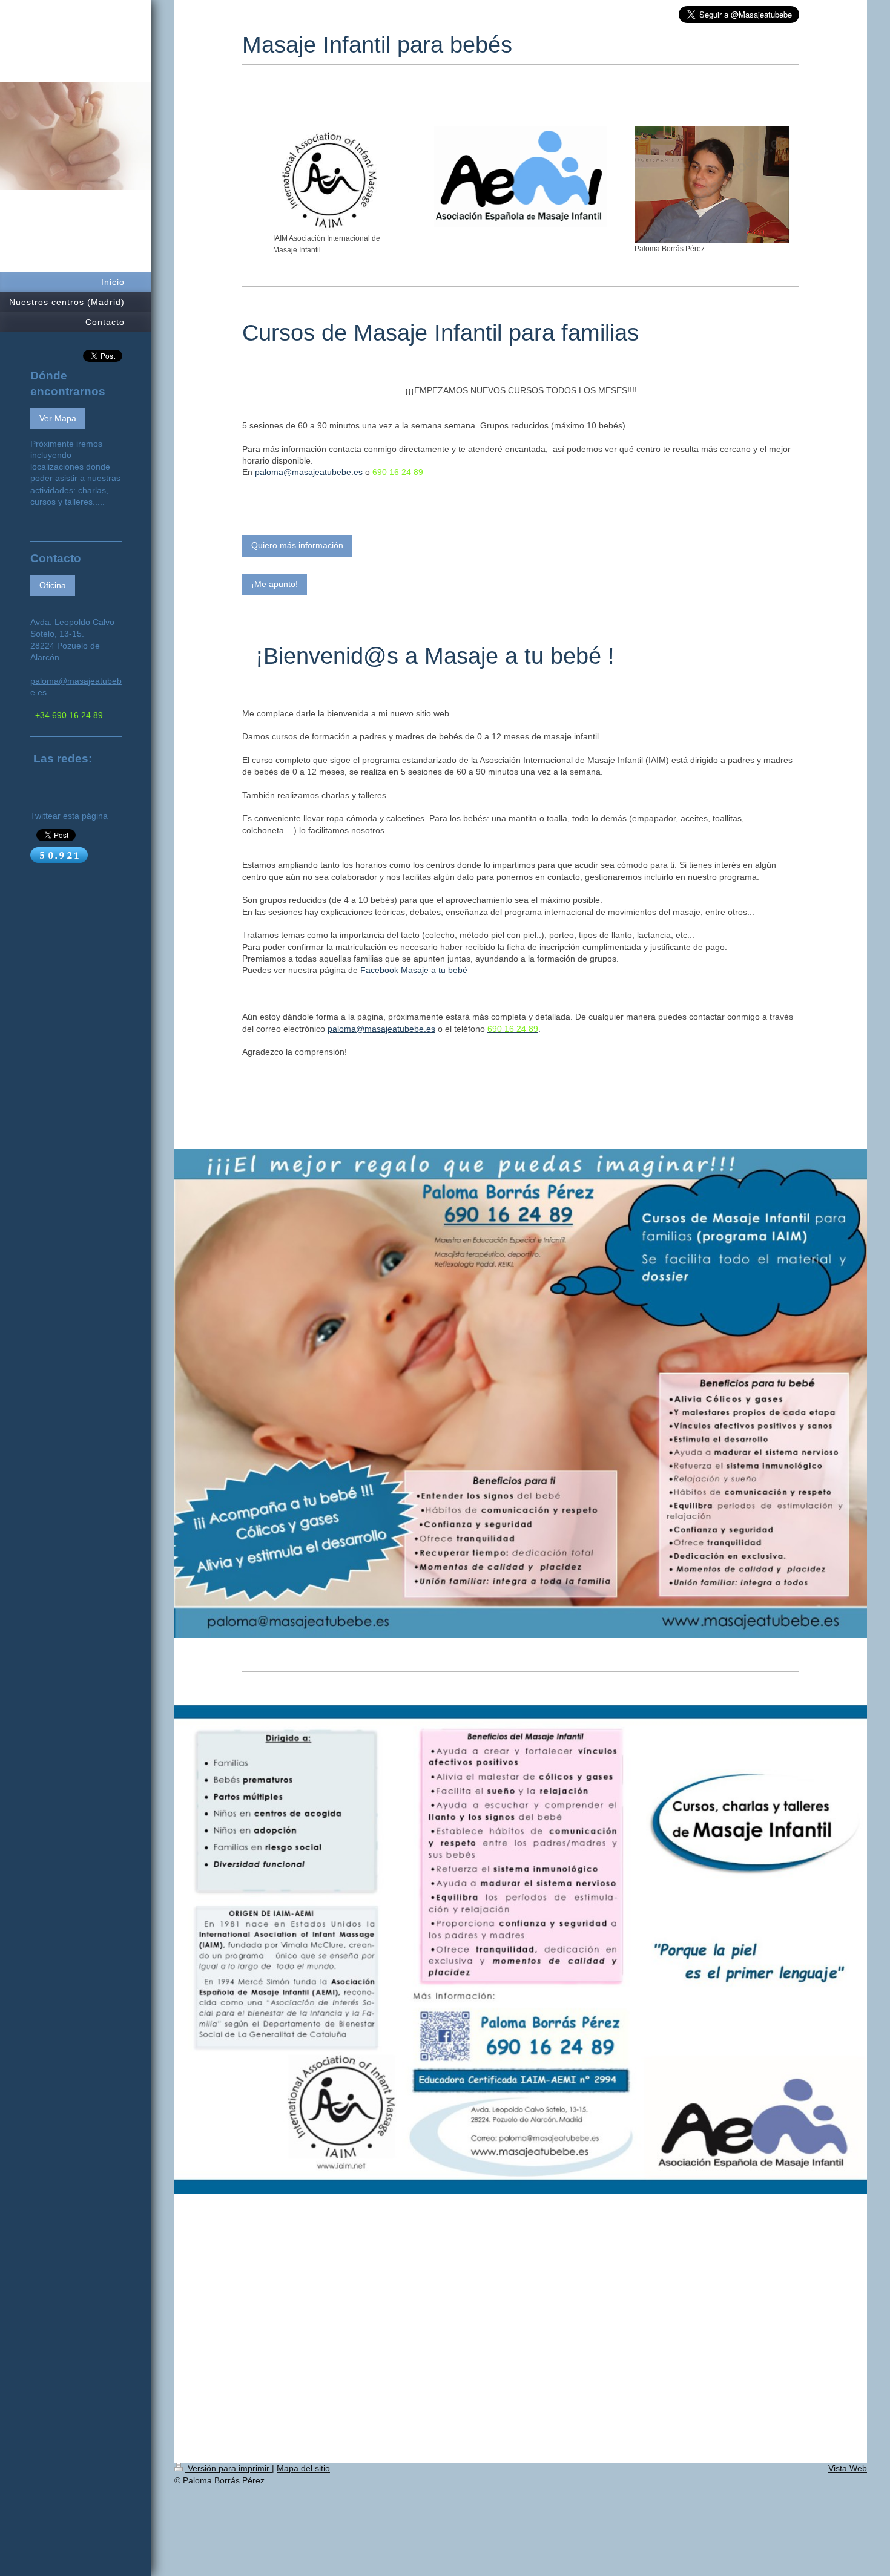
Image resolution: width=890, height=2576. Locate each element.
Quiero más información (297, 545)
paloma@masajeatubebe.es (309, 472)
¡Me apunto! (275, 584)
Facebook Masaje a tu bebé (414, 970)
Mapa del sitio (303, 2468)
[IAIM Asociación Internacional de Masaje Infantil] (329, 179)
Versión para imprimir (229, 2468)
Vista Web (848, 2468)
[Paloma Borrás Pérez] (712, 185)
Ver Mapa (58, 418)
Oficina (53, 585)
